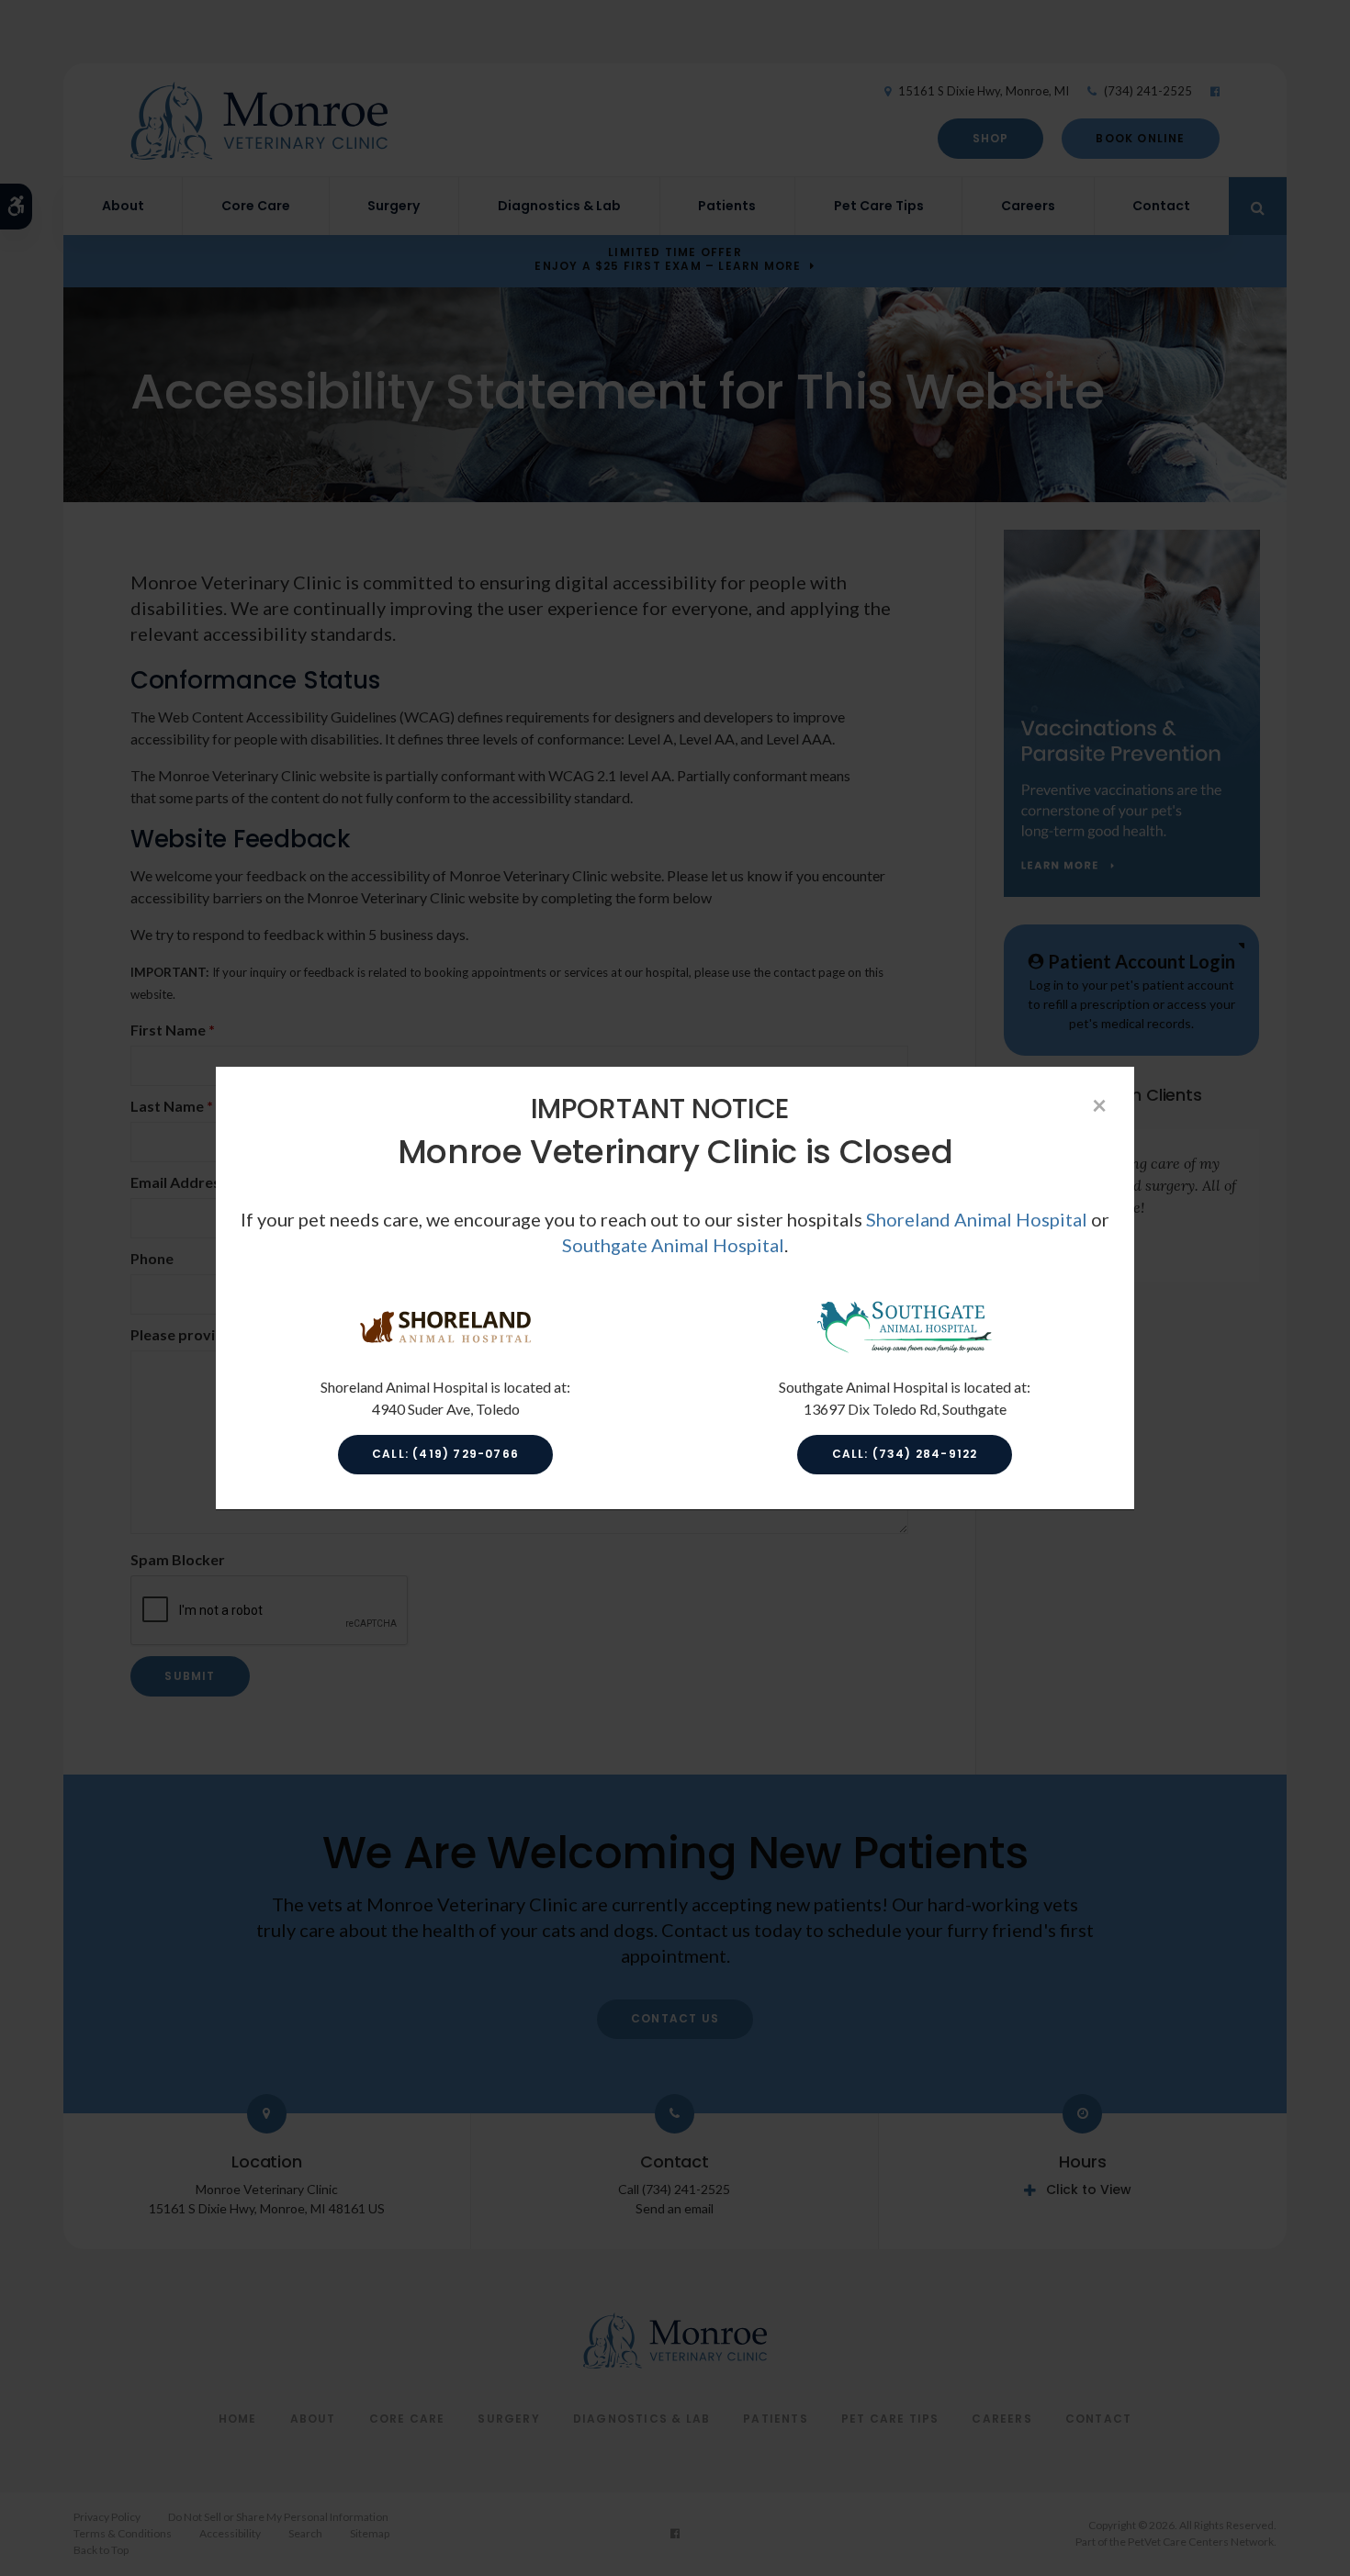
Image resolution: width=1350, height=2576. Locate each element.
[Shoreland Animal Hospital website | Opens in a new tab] (445, 1350)
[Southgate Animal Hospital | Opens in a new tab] (905, 1350)
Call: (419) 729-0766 (445, 1454)
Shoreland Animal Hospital (977, 1219)
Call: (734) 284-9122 (905, 1454)
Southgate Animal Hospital (673, 1245)
